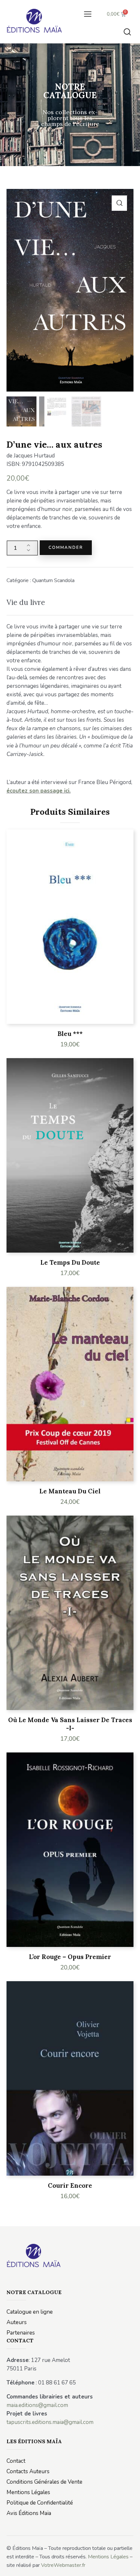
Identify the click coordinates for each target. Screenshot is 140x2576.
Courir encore (70, 2185)
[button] (88, 14)
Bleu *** (70, 1034)
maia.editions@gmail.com (37, 2405)
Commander (66, 548)
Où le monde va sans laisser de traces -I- (70, 1724)
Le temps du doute (70, 1262)
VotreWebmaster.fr (63, 2565)
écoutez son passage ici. (39, 791)
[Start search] (127, 32)
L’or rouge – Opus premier (70, 1957)
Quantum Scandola (53, 580)
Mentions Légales (108, 2557)
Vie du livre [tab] (26, 602)
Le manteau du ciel (70, 1491)
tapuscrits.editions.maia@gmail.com (50, 2422)
